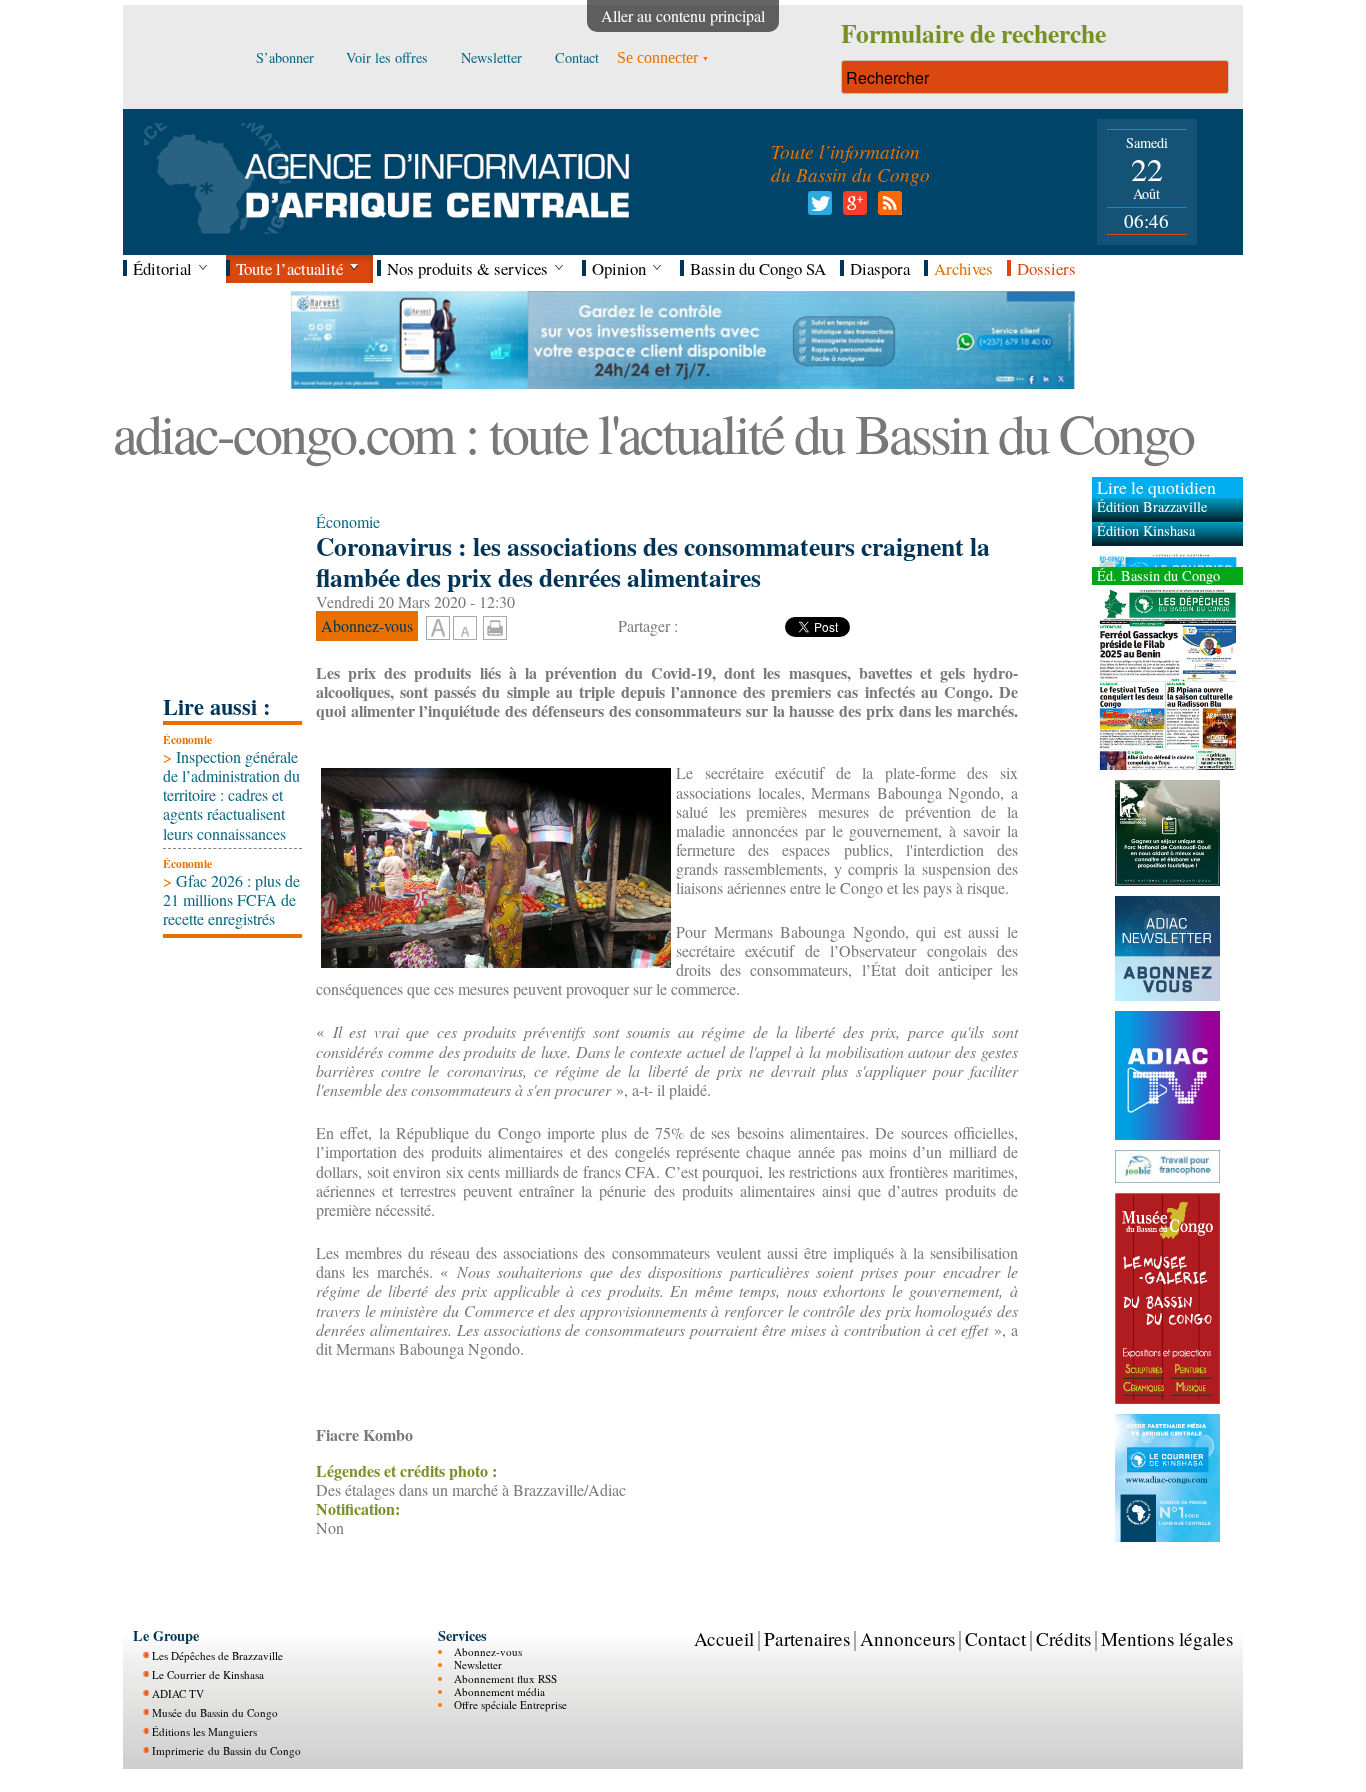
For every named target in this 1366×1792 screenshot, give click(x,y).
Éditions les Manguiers (204, 1731)
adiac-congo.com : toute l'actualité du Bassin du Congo (653, 432)
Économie (187, 739)
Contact (995, 1638)
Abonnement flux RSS (505, 1678)
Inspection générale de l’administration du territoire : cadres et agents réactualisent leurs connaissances (231, 795)
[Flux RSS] (886, 208)
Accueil (724, 1638)
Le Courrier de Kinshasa (208, 1674)
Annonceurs (907, 1638)
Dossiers (1046, 268)
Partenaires (807, 1638)
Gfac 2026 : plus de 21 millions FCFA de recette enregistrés (231, 899)
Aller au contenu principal (683, 15)
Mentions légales (1167, 1638)
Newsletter (478, 1664)
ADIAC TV (178, 1693)
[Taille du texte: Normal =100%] (465, 629)
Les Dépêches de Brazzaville (217, 1655)
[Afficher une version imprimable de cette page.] (495, 625)
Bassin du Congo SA (758, 268)
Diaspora (880, 268)
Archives (963, 268)
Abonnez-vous (488, 1651)
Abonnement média (499, 1691)
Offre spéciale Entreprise (510, 1704)
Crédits (1063, 1638)
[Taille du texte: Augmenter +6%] (438, 629)
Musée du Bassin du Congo (215, 1712)
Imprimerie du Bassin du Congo (226, 1750)
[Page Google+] (851, 208)
